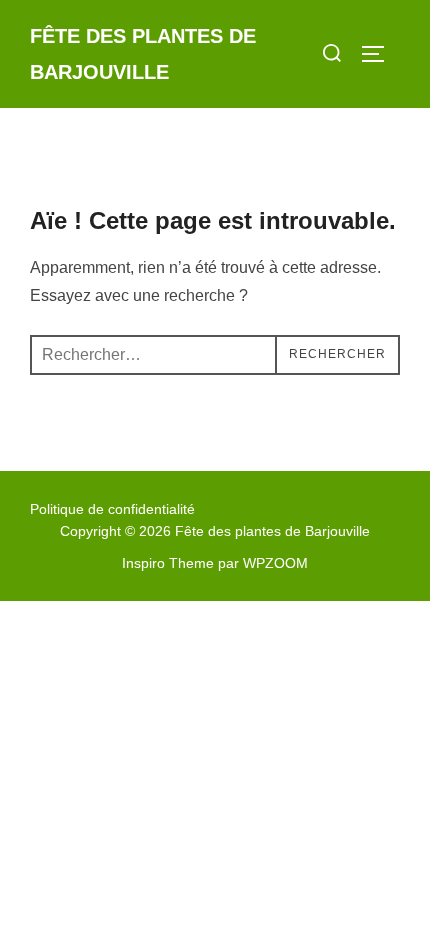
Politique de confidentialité (112, 509)
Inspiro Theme (168, 563)
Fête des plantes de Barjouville (143, 54)
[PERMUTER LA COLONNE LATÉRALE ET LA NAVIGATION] (380, 54)
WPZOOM (275, 563)
